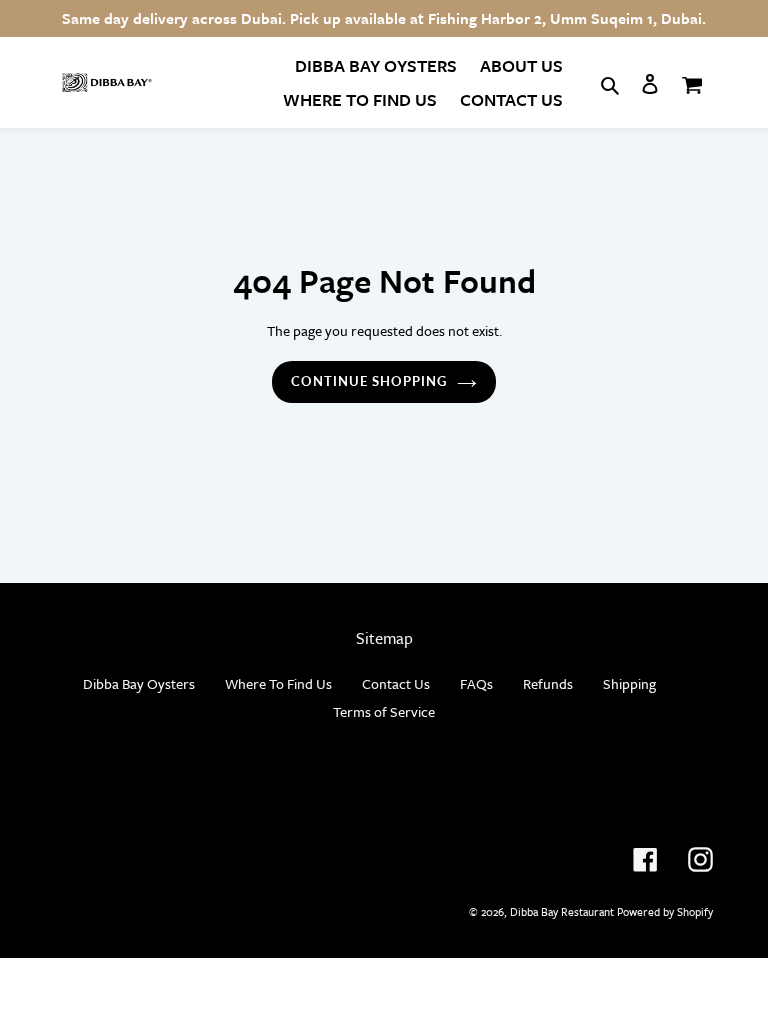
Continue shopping (369, 381)
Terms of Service (384, 711)
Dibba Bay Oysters (139, 683)
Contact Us (396, 683)
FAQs (476, 683)
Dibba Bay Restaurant (562, 911)
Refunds (548, 683)
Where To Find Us (278, 683)
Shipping (629, 683)
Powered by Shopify (665, 911)
